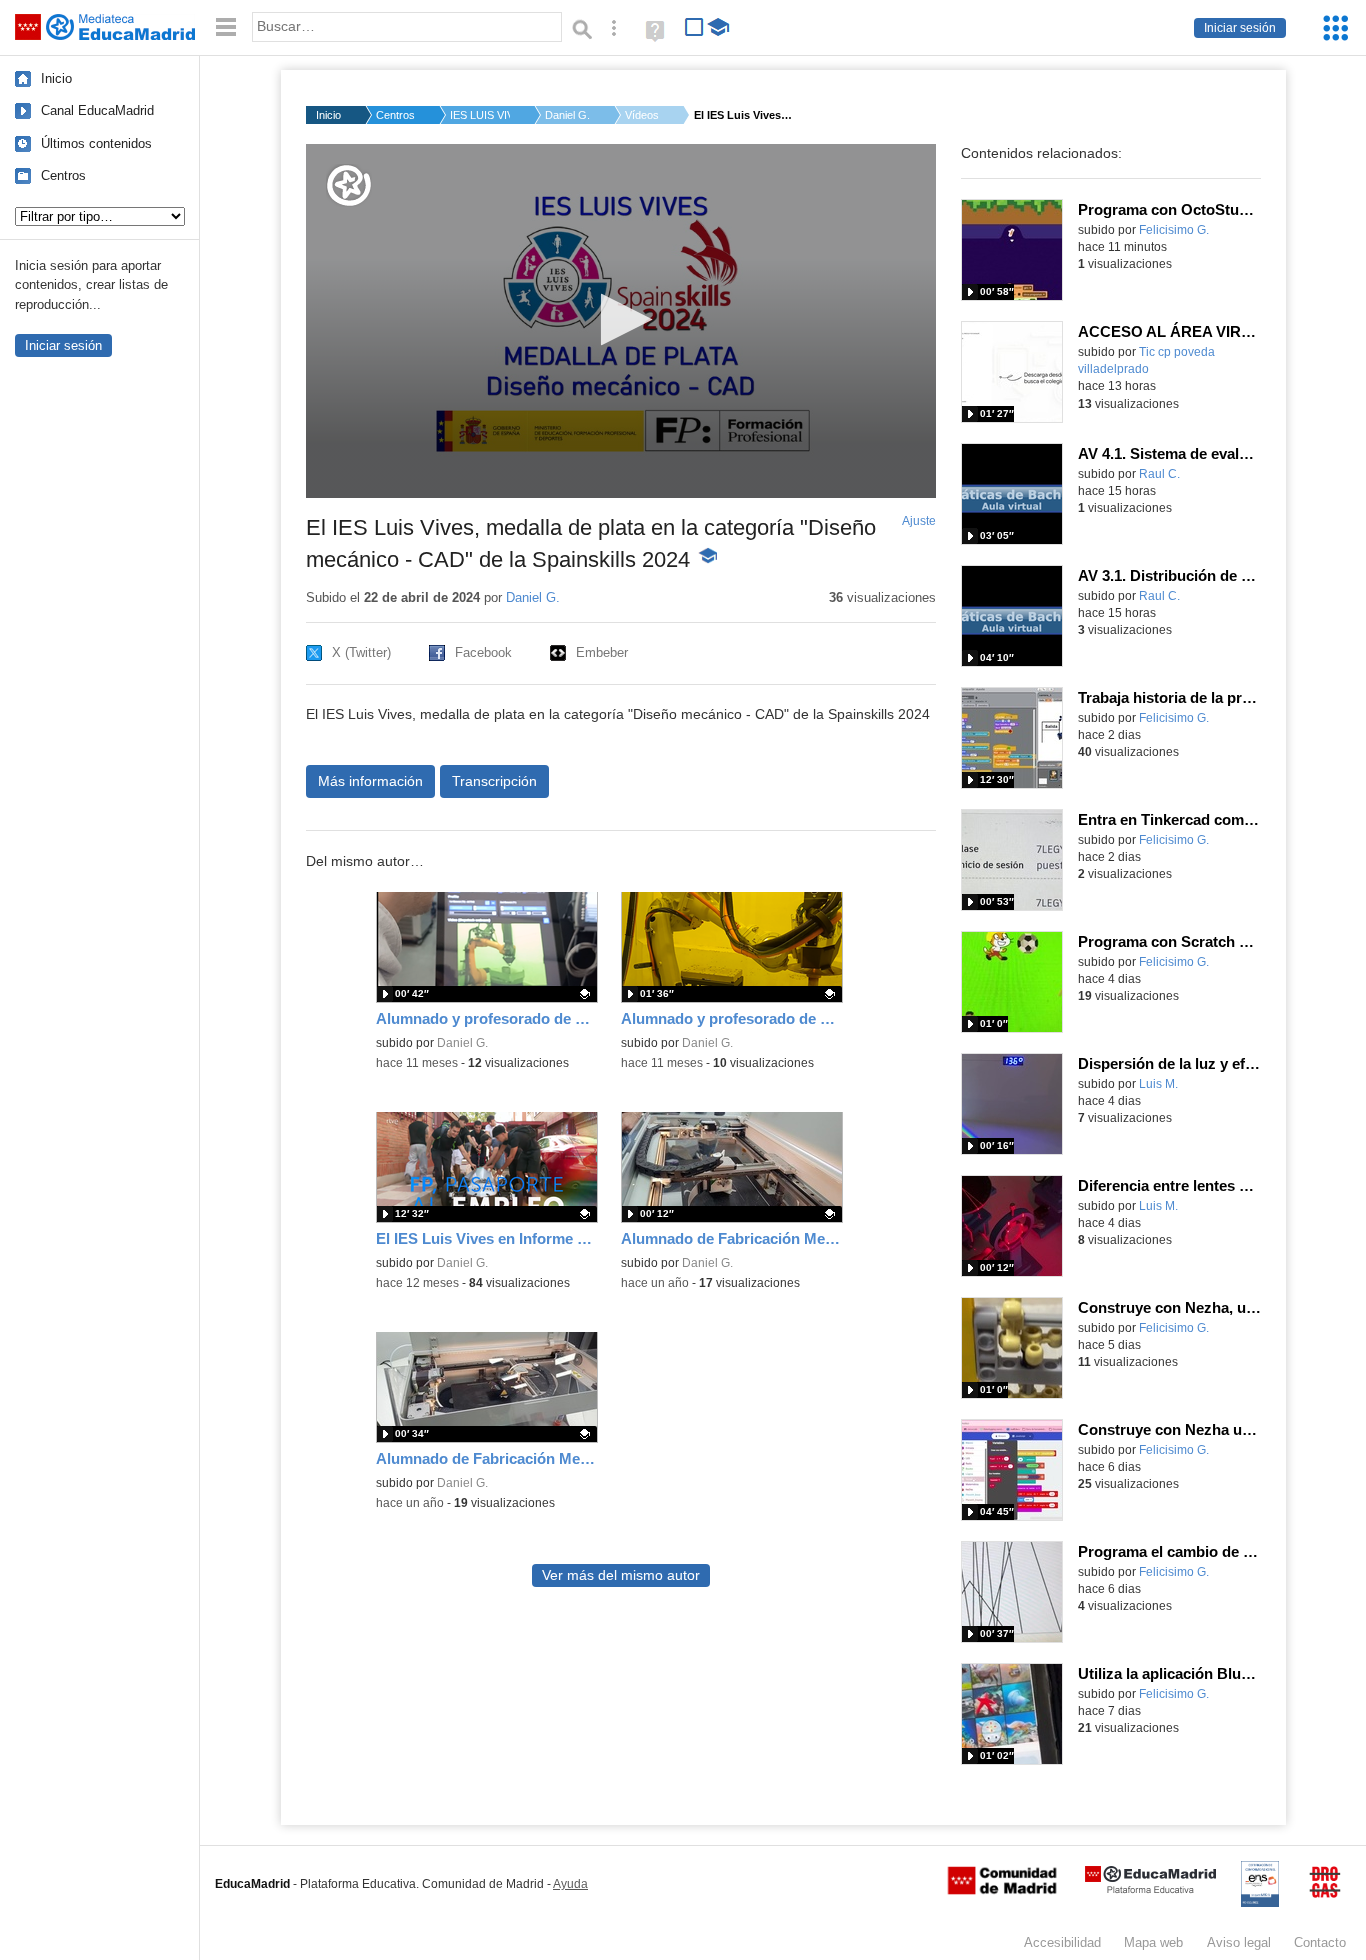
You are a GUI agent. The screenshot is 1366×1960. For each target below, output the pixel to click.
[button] (620, 319)
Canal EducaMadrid (97, 110)
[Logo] (349, 185)
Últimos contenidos (96, 143)
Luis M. (1158, 1084)
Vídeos (642, 115)
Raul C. (1159, 474)
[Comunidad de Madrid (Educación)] (1002, 1890)
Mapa (1153, 1942)
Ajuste (919, 521)
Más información (370, 781)
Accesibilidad (1062, 1942)
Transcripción (494, 781)
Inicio (56, 78)
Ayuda (570, 1884)
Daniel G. (567, 115)
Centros (63, 175)
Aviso (1239, 1942)
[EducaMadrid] (1150, 1889)
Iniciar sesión (1240, 28)
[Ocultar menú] (226, 27)
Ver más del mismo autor (621, 1575)
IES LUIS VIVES (480, 115)
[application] (621, 321)
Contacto (1320, 1942)
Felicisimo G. (1174, 230)
